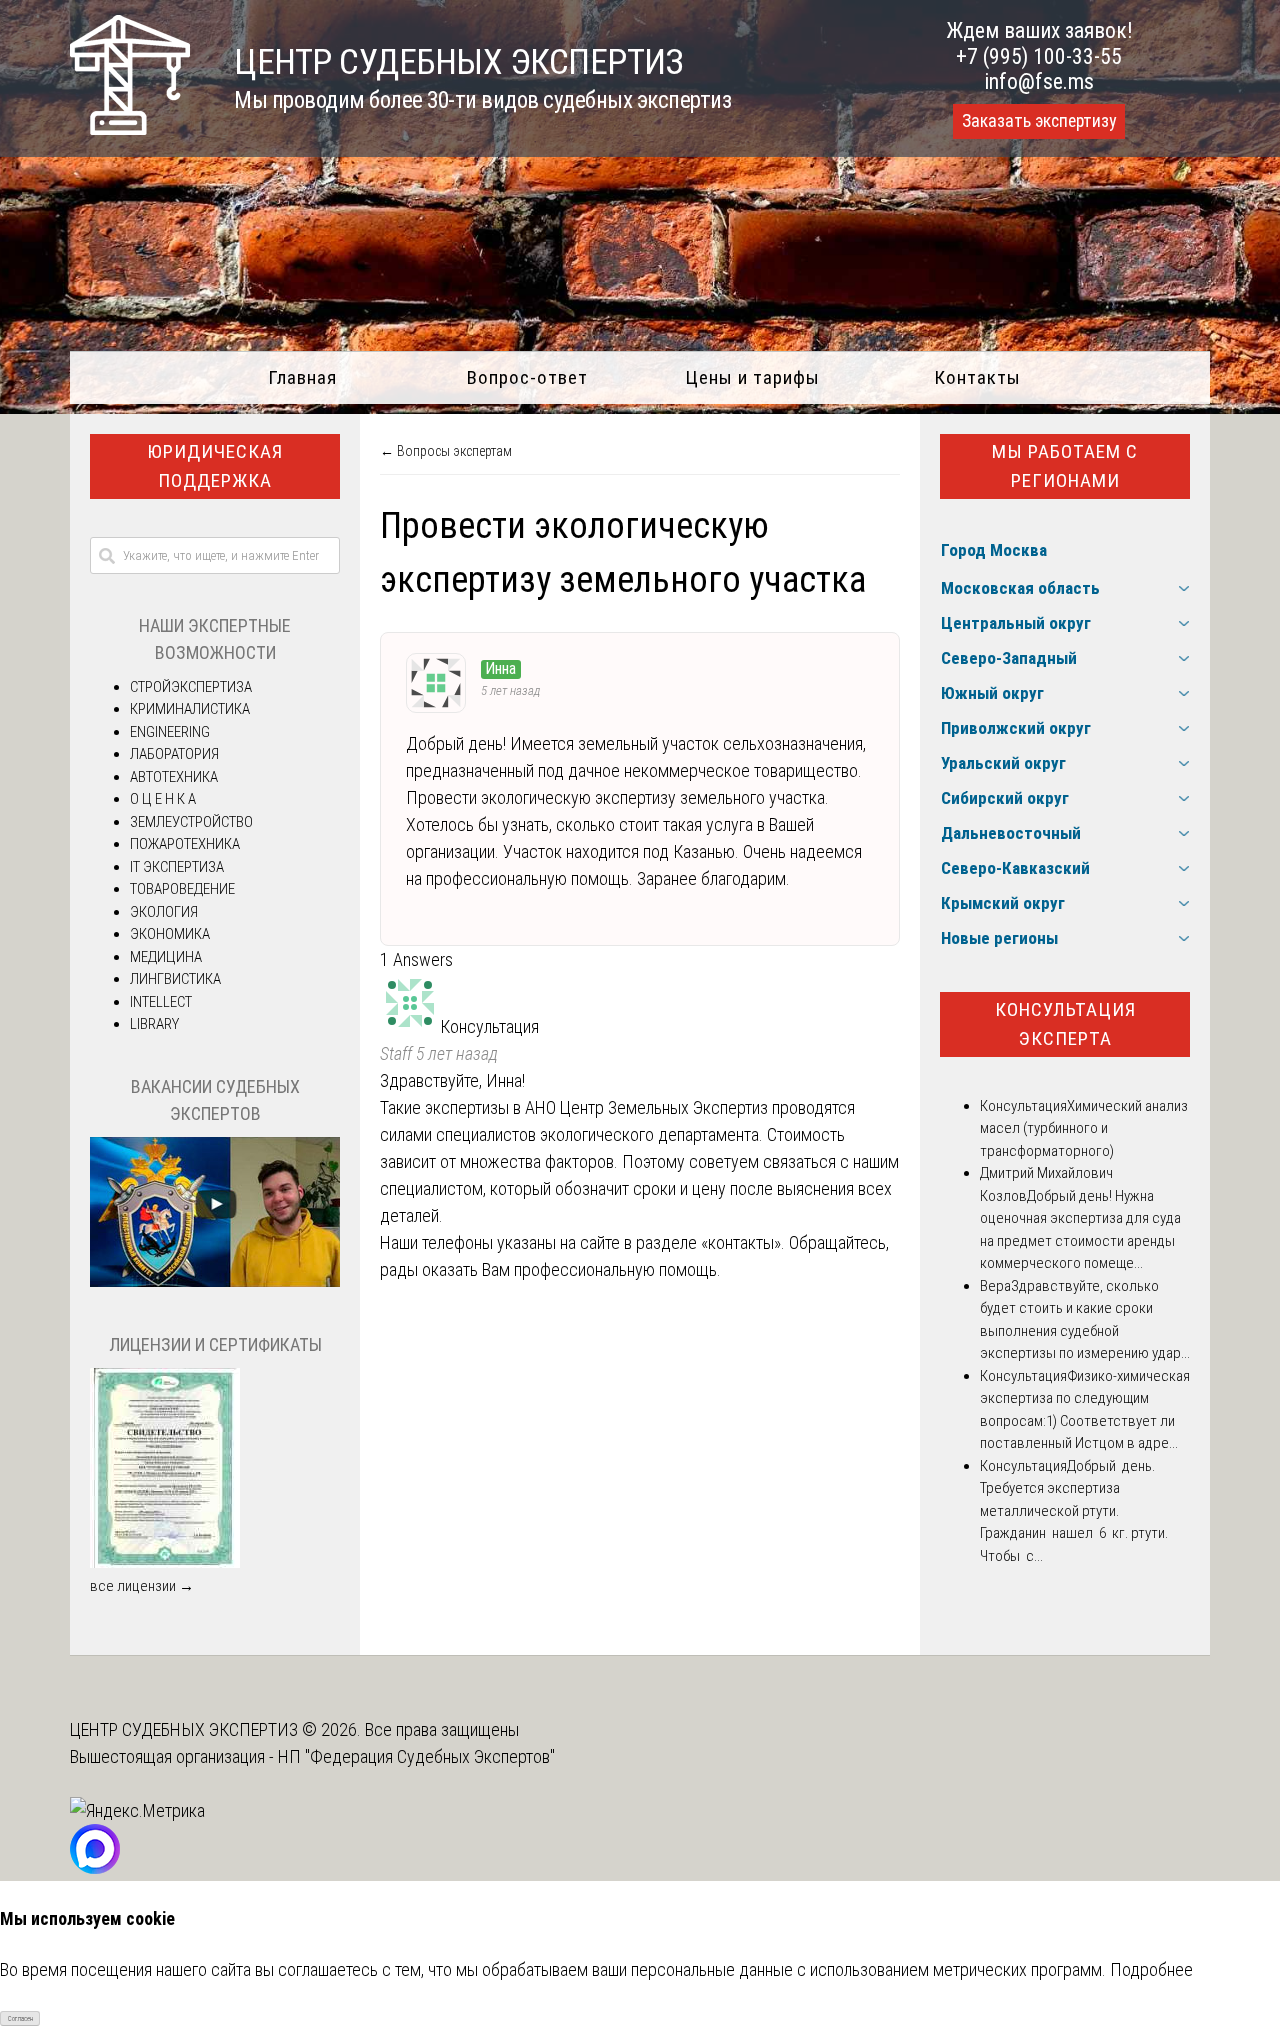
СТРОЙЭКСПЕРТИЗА (191, 687)
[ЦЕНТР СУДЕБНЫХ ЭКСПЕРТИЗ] (130, 128)
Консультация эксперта (1065, 1024)
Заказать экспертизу (1039, 121)
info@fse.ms (1039, 81)
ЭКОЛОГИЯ (164, 912)
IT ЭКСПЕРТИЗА (177, 867)
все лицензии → (142, 1586)
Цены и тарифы (752, 377)
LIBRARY (154, 1024)
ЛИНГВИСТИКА (175, 979)
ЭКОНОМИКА (170, 934)
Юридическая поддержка (215, 466)
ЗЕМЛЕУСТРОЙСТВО (191, 822)
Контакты (977, 377)
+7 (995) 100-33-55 (1039, 56)
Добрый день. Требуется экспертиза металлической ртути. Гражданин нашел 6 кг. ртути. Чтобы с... (1074, 1511)
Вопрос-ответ (527, 377)
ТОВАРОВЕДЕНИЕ (182, 889)
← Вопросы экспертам (446, 451)
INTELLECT (161, 1002)
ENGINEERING (170, 732)
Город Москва (994, 550)
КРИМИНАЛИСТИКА (190, 709)
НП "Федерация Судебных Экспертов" (416, 1756)
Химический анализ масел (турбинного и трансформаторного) (1084, 1128)
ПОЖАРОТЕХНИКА (185, 844)
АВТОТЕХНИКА (174, 777)
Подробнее (1151, 1969)
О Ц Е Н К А (163, 799)
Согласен (20, 2019)
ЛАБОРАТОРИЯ (174, 754)
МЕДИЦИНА (166, 957)
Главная (302, 377)
